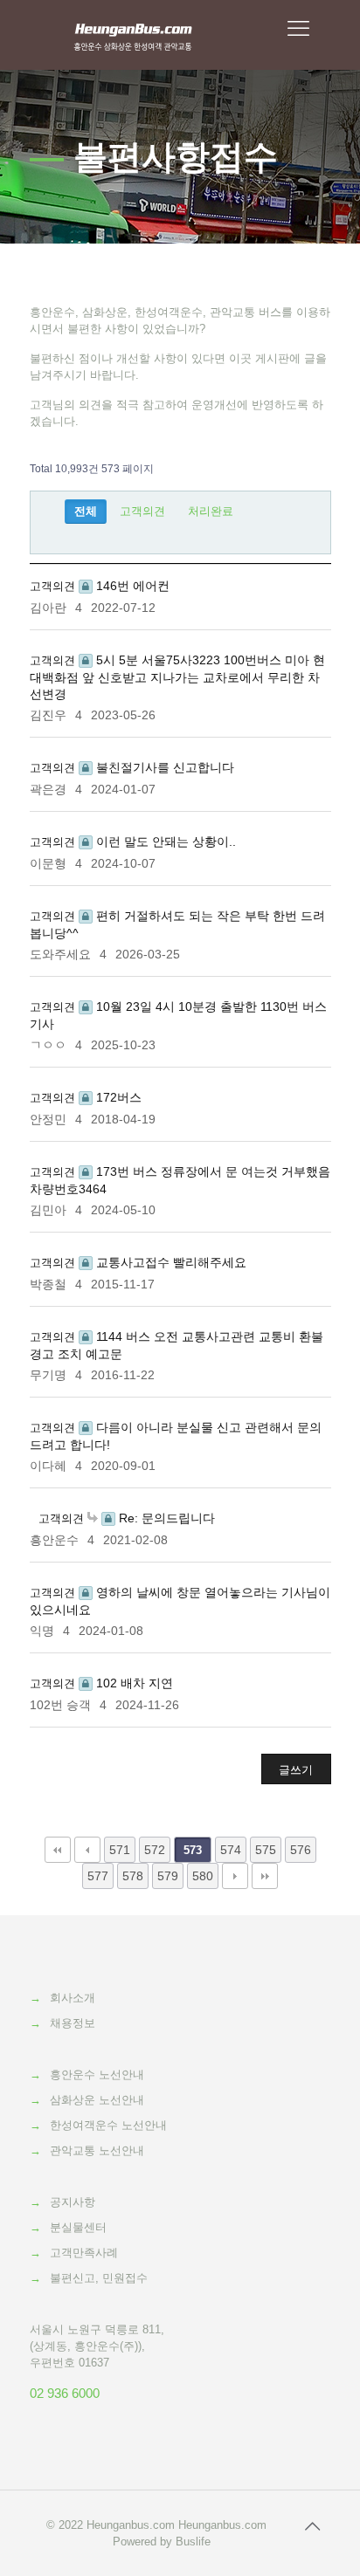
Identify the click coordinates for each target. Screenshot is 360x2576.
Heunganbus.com (131, 2525)
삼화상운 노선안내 (97, 2100)
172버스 (117, 1097)
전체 (86, 511)
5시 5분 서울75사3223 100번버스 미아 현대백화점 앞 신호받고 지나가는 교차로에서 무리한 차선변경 (177, 677)
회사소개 (73, 1998)
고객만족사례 (84, 2253)
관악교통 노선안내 (97, 2150)
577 (98, 1876)
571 (120, 1850)
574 (231, 1850)
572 (155, 1850)
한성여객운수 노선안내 (108, 2125)
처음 (58, 1850)
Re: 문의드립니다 (165, 1518)
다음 (235, 1876)
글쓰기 (296, 1770)
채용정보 (73, 2023)
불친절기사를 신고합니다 (163, 767)
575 (266, 1850)
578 (133, 1876)
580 (203, 1876)
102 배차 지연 (133, 1683)
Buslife (193, 2542)
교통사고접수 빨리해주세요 (170, 1262)
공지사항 (73, 2202)
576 (301, 1850)
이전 (87, 1850)
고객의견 (142, 511)
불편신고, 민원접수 (99, 2278)
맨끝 (265, 1876)
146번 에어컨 (131, 586)
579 (168, 1876)
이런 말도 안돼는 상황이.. (164, 841)
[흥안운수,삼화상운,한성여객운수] (133, 35)
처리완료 (211, 511)
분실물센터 (78, 2227)
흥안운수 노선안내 (97, 2075)
